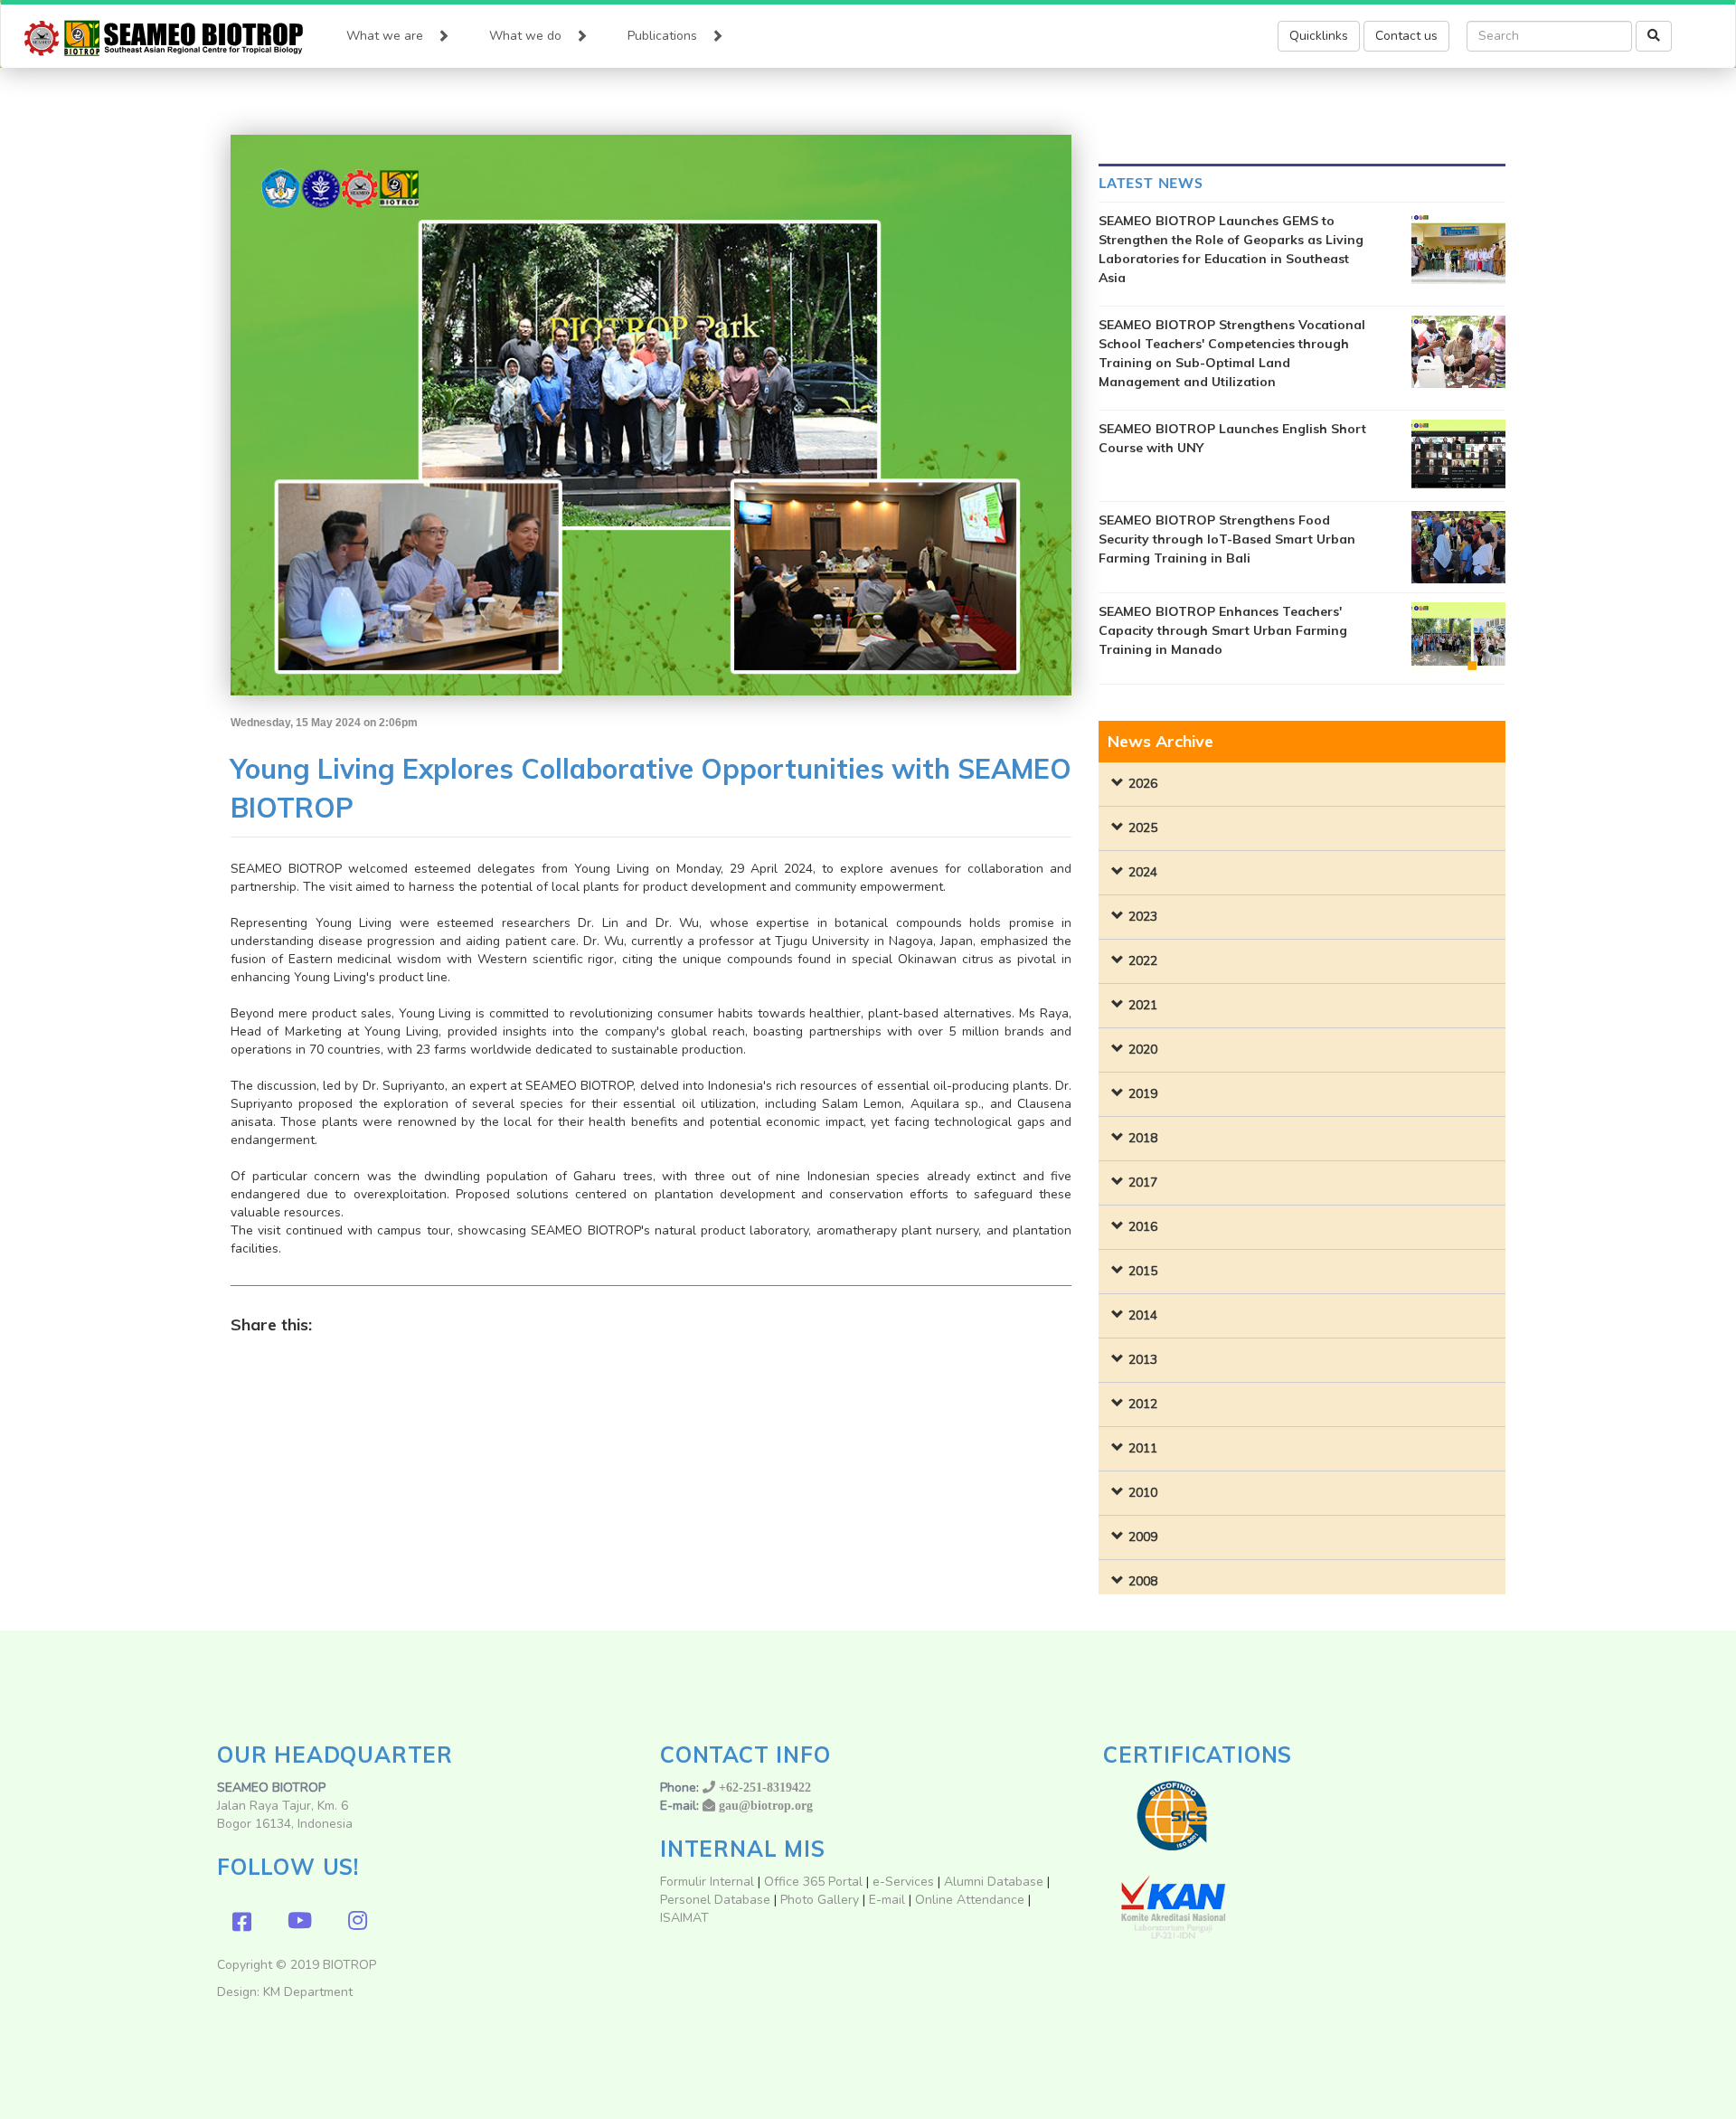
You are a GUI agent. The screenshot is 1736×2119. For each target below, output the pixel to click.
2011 (1143, 1448)
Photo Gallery (820, 1900)
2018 (1143, 1138)
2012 (1143, 1404)
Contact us (1406, 36)
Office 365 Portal (813, 1882)
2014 (1143, 1315)
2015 (1143, 1271)
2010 (1143, 1493)
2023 (1143, 917)
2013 (1143, 1360)
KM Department (308, 1992)
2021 (1143, 1005)
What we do (525, 36)
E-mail (889, 1900)
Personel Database (715, 1900)
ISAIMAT (684, 1918)
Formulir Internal (707, 1882)
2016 (1143, 1227)
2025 (1143, 828)
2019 (1143, 1094)
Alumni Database (994, 1882)
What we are (385, 36)
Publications (662, 36)
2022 (1143, 961)
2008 (1143, 1581)
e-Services (903, 1882)
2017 (1143, 1182)
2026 (1143, 784)
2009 (1143, 1537)
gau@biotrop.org (766, 1805)
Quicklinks (1319, 36)
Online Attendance (970, 1900)
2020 (1143, 1050)
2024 (1143, 872)
